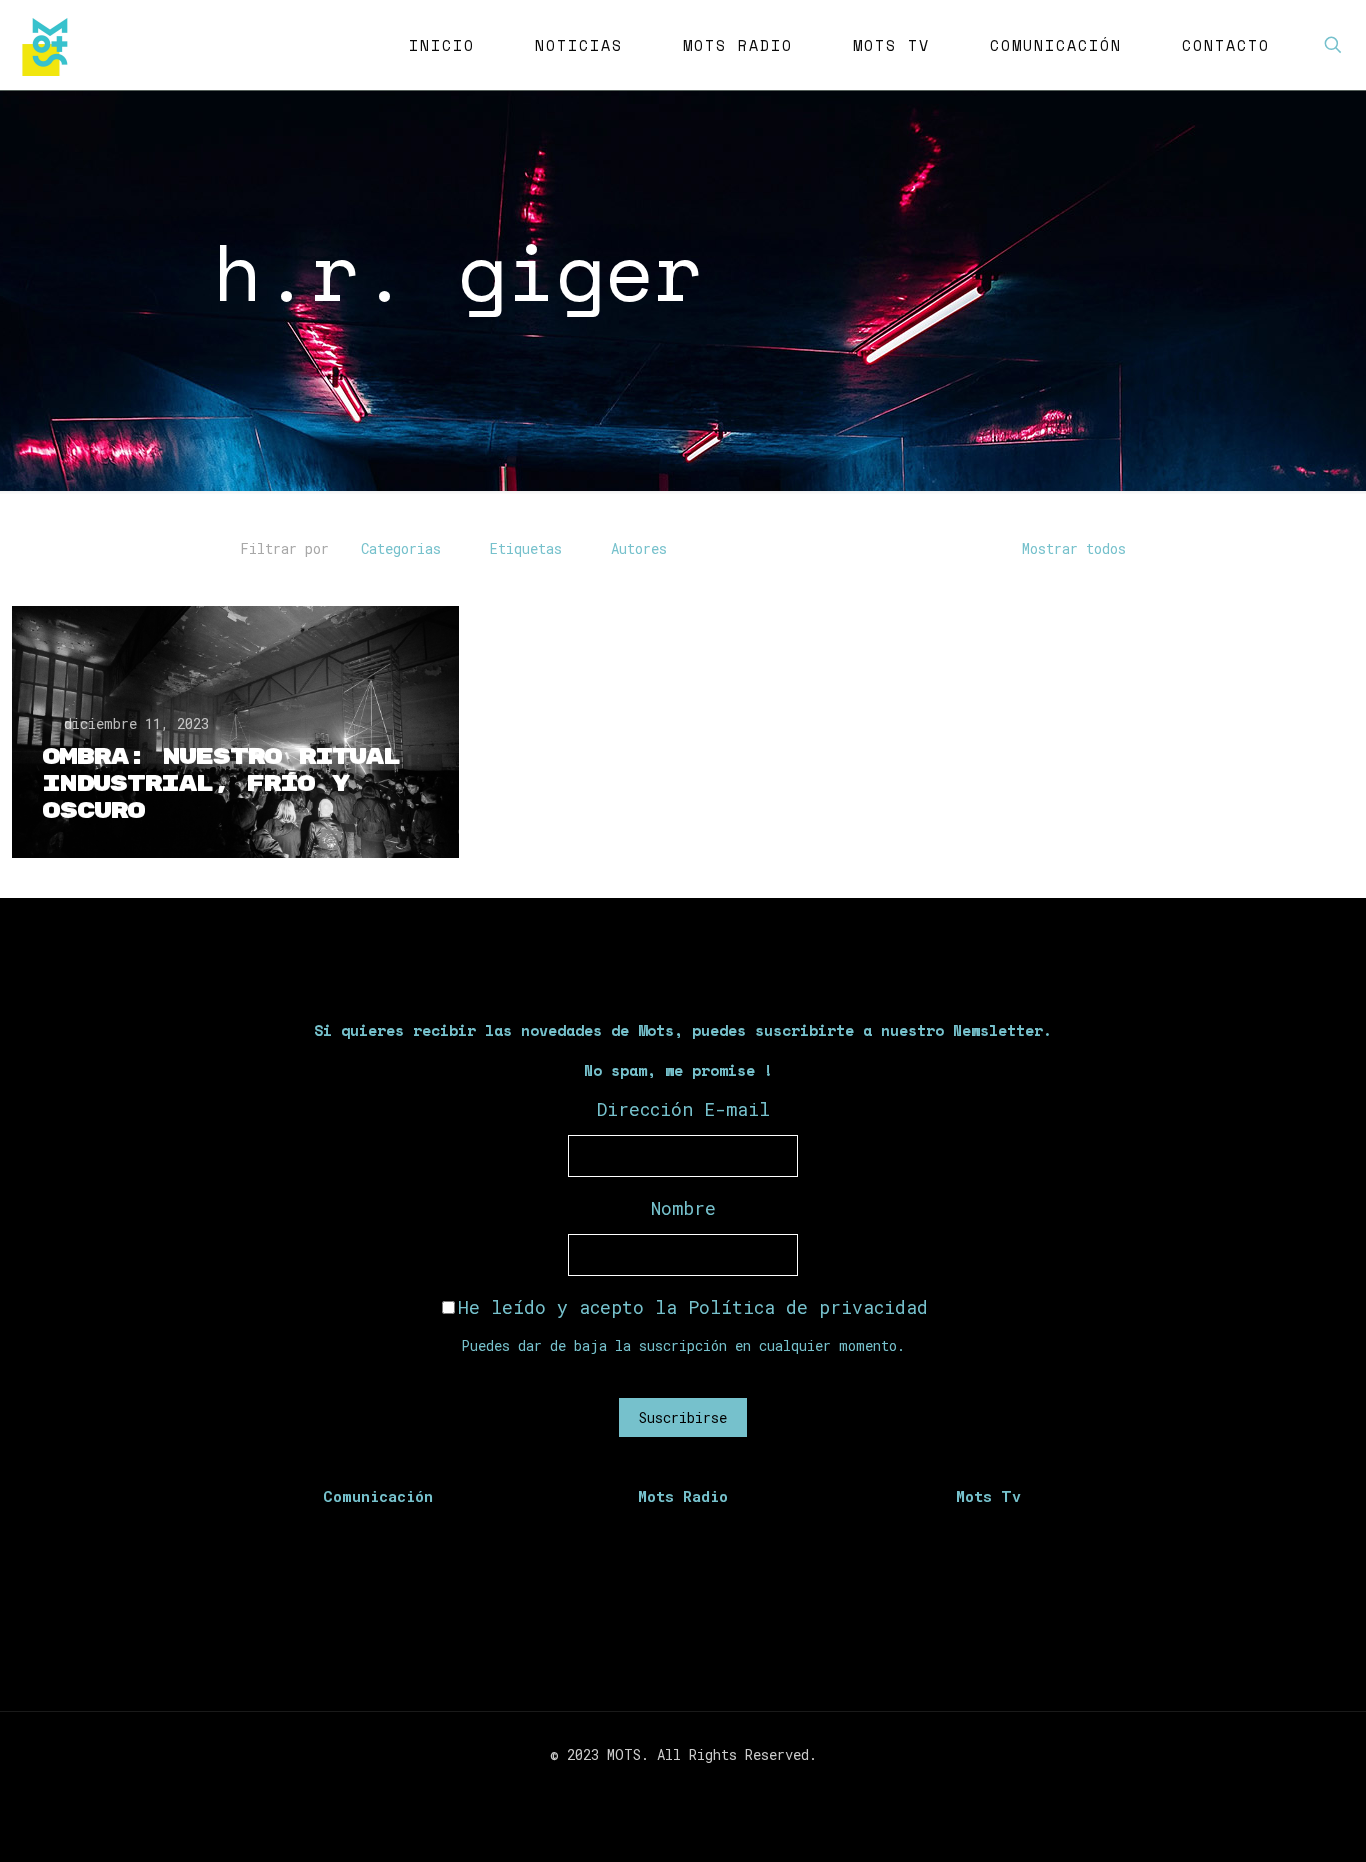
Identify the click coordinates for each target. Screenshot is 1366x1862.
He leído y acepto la (693, 1307)
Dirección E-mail (683, 1109)
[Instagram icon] (693, 1789)
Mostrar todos (1074, 548)
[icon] (714, 1789)
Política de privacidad (808, 1307)
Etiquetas (526, 548)
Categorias (401, 548)
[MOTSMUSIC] (50, 45)
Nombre (683, 1208)
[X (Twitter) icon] (672, 1789)
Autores (639, 548)
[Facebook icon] (651, 1789)
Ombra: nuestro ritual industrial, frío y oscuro (220, 784)
